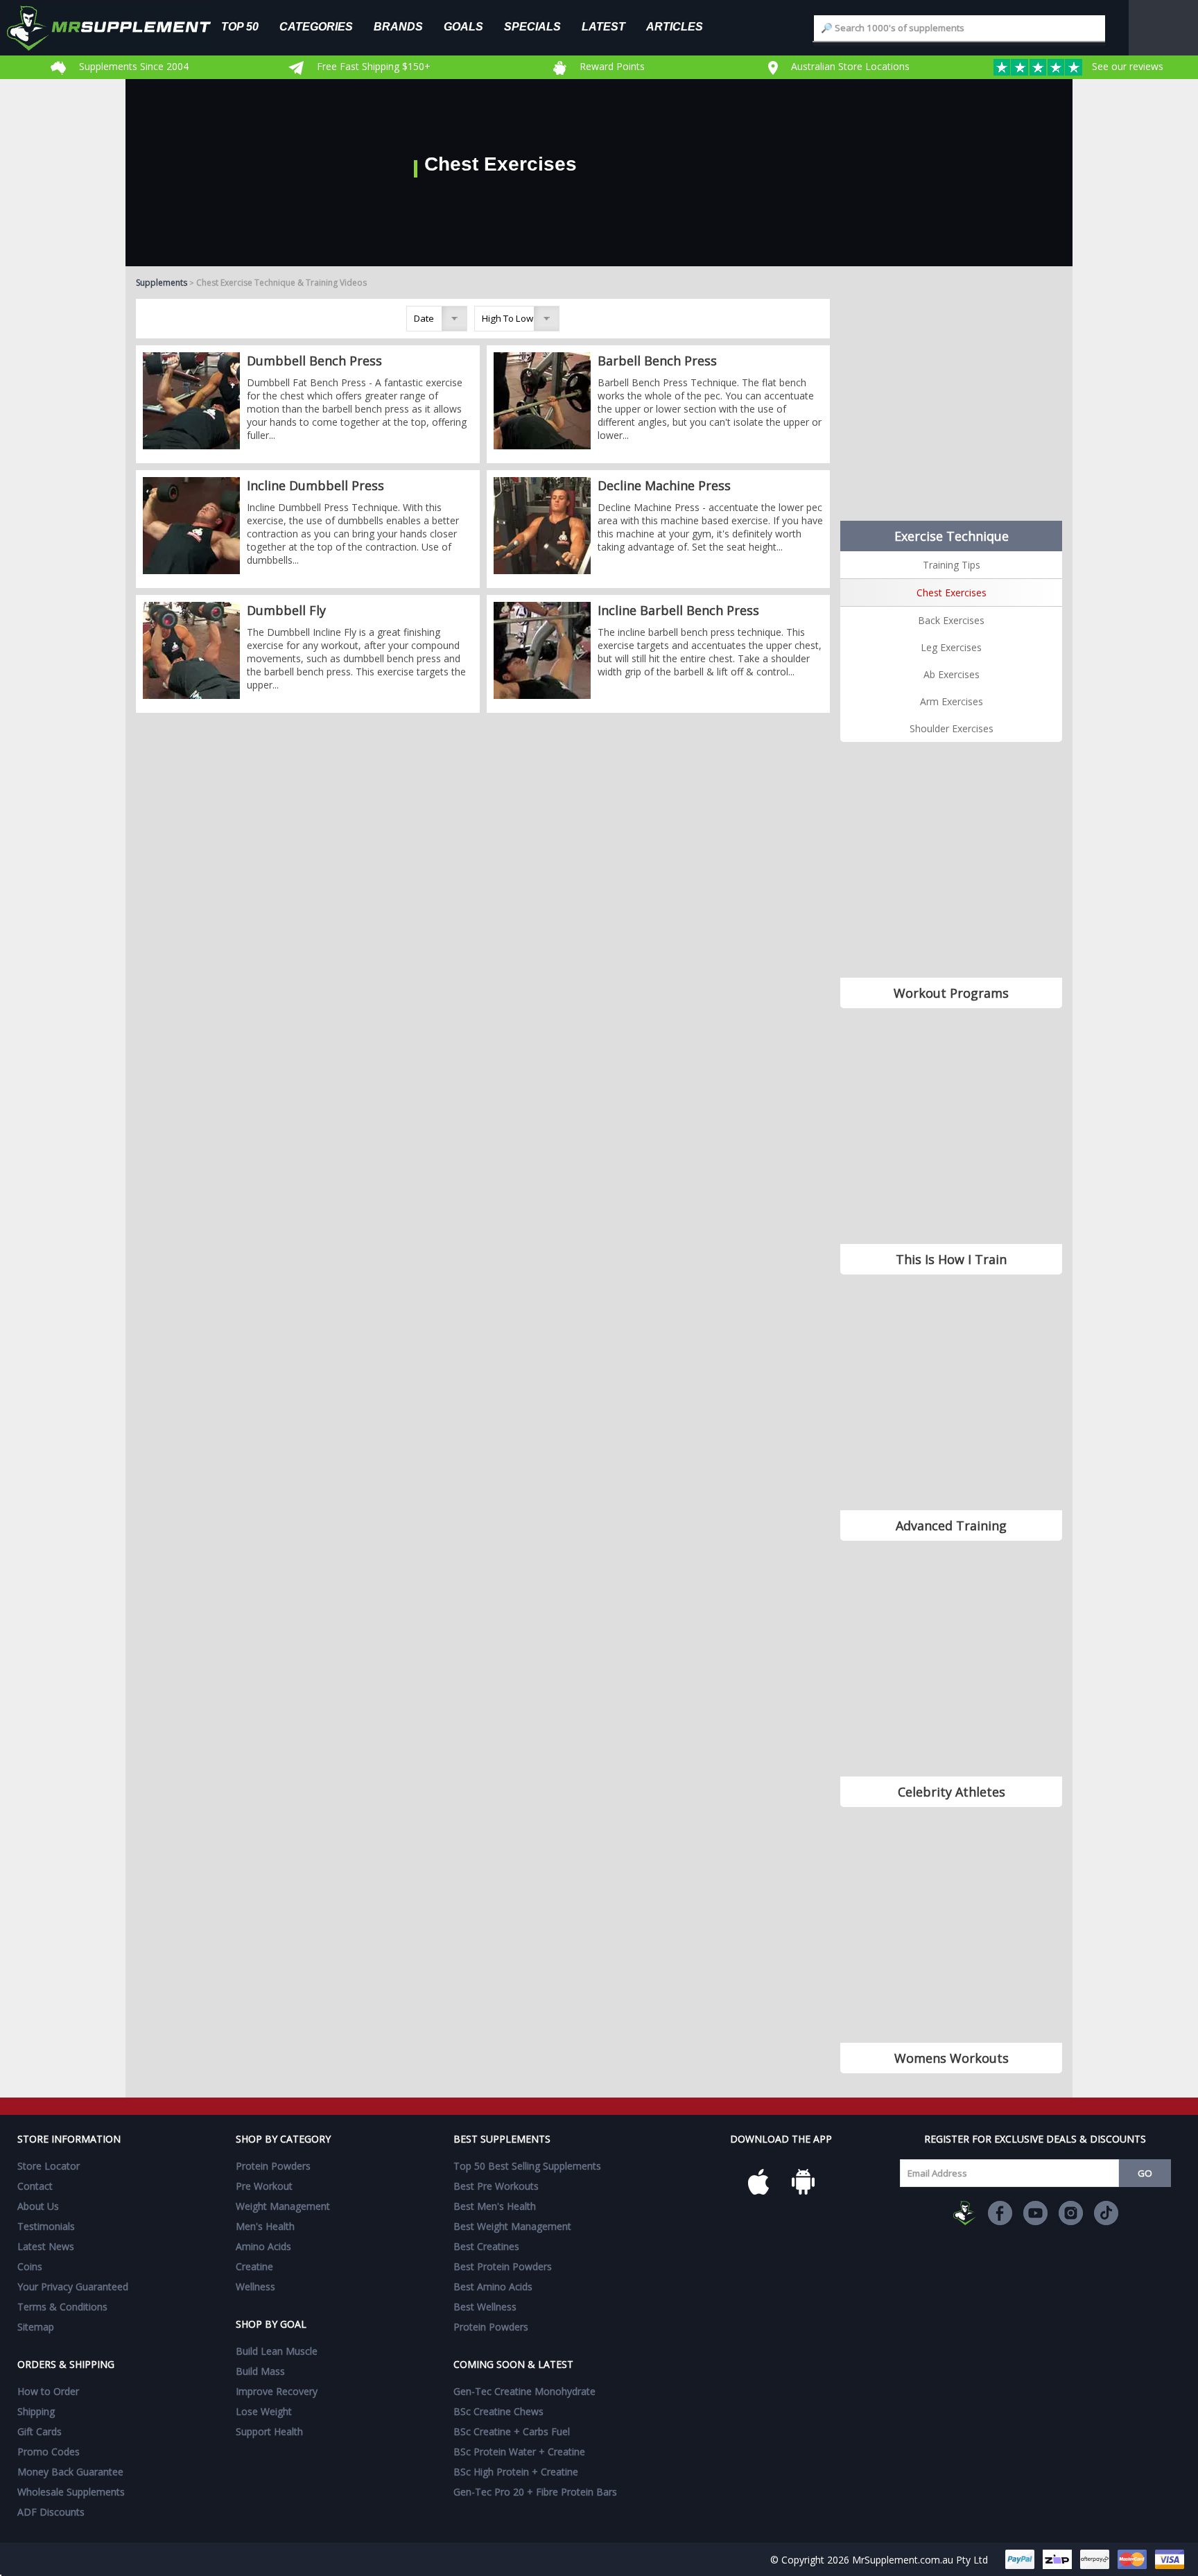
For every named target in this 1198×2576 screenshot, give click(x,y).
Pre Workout (264, 2186)
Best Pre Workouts (496, 2186)
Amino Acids (263, 2246)
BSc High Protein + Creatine (516, 2472)
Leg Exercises (951, 647)
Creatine (254, 2266)
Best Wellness (485, 2307)
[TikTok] (1106, 2213)
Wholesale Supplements (71, 2492)
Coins (30, 2266)
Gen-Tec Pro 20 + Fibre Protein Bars (535, 2492)
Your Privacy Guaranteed (73, 2287)
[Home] (119, 28)
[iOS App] (758, 2181)
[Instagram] (1071, 2213)
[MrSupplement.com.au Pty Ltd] (965, 2213)
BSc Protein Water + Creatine (519, 2452)
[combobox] (960, 28)
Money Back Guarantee (70, 2472)
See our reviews (1126, 66)
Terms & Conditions (62, 2307)
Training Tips (952, 565)
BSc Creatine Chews (498, 2411)
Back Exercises (951, 620)
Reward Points (611, 66)
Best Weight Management (512, 2226)
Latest (604, 26)
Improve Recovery (277, 2391)
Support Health (269, 2431)
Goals (463, 26)
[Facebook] (1000, 2213)
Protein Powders (273, 2166)
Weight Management (283, 2206)
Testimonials (46, 2226)
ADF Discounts (51, 2512)
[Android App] (803, 2181)
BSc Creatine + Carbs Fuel (512, 2431)
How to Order (48, 2391)
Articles (675, 26)
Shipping (36, 2411)
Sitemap (36, 2327)
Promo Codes (49, 2452)
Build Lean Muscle (277, 2351)
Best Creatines (486, 2246)
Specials (532, 26)
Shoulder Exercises (952, 728)
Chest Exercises (952, 593)
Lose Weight (264, 2411)
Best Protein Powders (503, 2266)
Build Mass (260, 2371)
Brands (398, 26)
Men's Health (265, 2226)
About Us (38, 2206)
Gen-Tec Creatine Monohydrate (524, 2391)
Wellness (255, 2287)
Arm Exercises (952, 701)
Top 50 (240, 26)
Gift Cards (40, 2431)
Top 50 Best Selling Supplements (527, 2166)
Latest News (46, 2246)
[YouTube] (1035, 2213)
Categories (316, 26)
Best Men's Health (495, 2206)
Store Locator (49, 2166)
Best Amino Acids (493, 2287)
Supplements (162, 283)
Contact (35, 2186)
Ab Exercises (952, 674)
